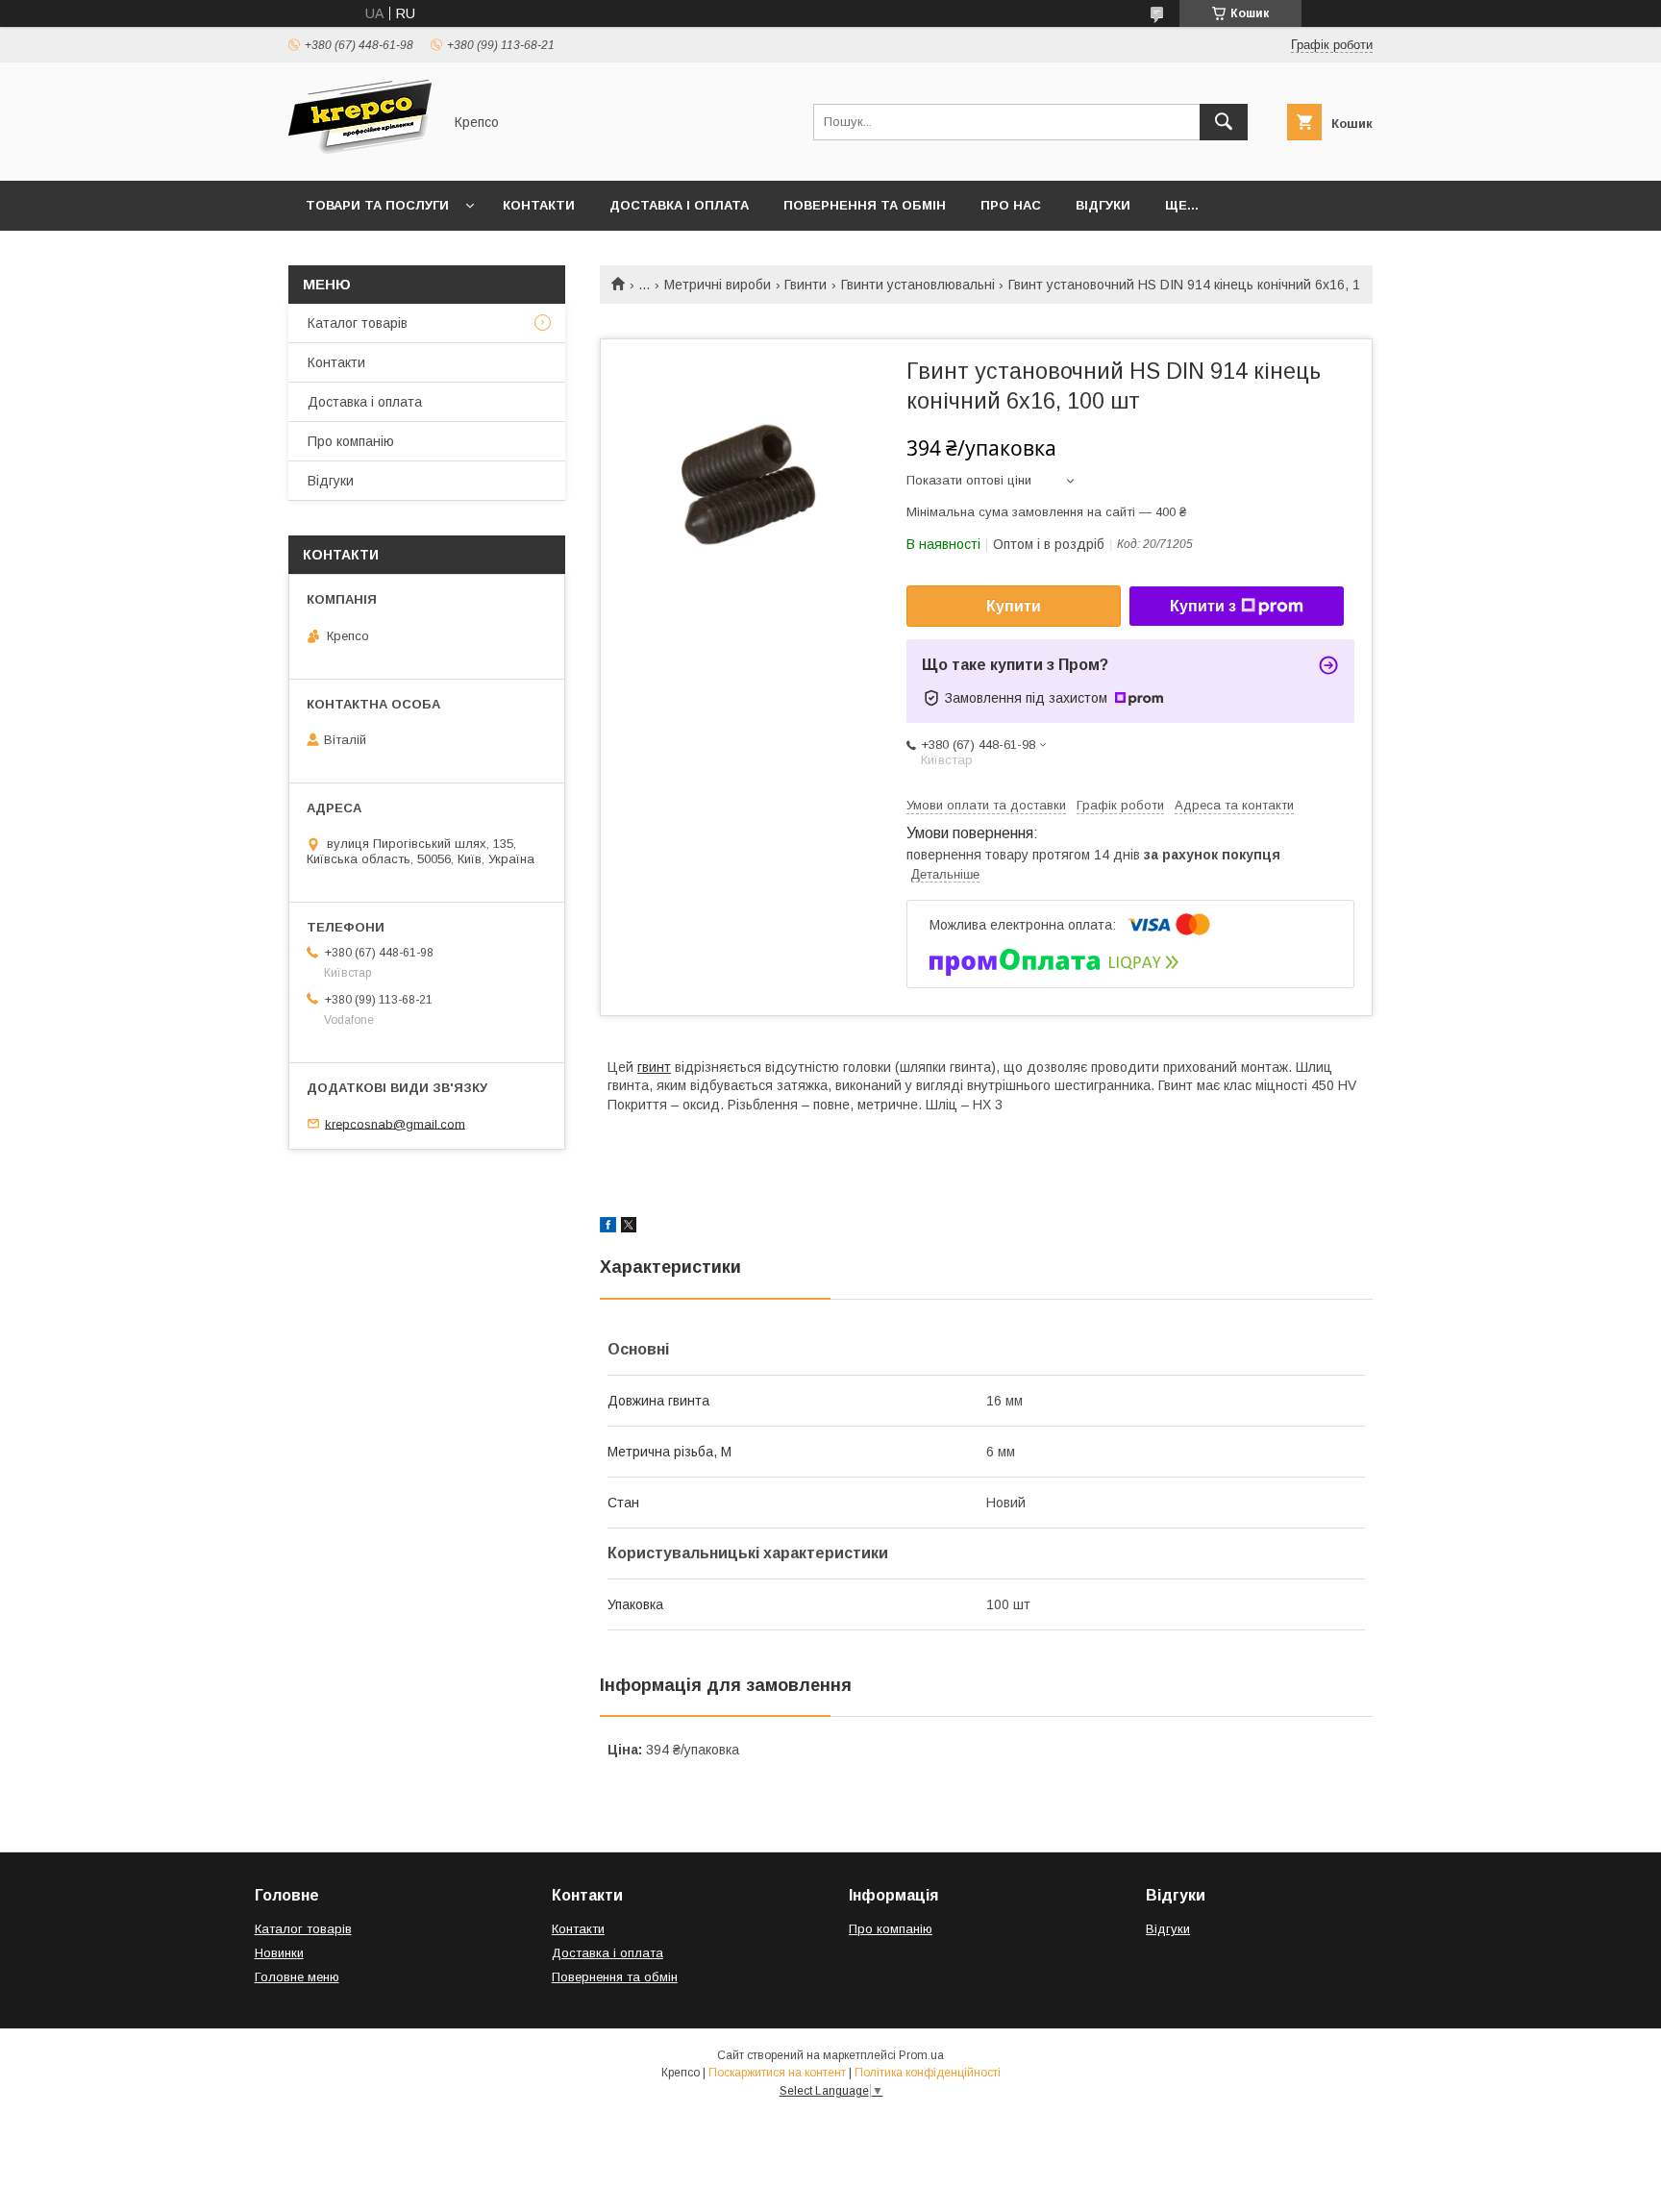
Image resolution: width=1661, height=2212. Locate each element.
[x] (629, 1228)
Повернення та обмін (865, 205)
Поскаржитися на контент (777, 2073)
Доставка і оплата (679, 205)
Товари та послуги (377, 205)
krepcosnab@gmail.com (395, 1123)
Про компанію (351, 441)
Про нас (1011, 205)
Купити (1014, 606)
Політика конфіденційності (928, 2073)
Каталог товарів (358, 323)
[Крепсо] (360, 156)
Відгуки (1103, 205)
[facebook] (608, 1228)
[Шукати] (1224, 122)
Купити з (1203, 606)
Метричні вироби (718, 285)
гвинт (654, 1067)
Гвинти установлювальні (918, 285)
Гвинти (806, 285)
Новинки (279, 1953)
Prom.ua (921, 2055)
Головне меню (297, 1977)
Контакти (539, 205)
